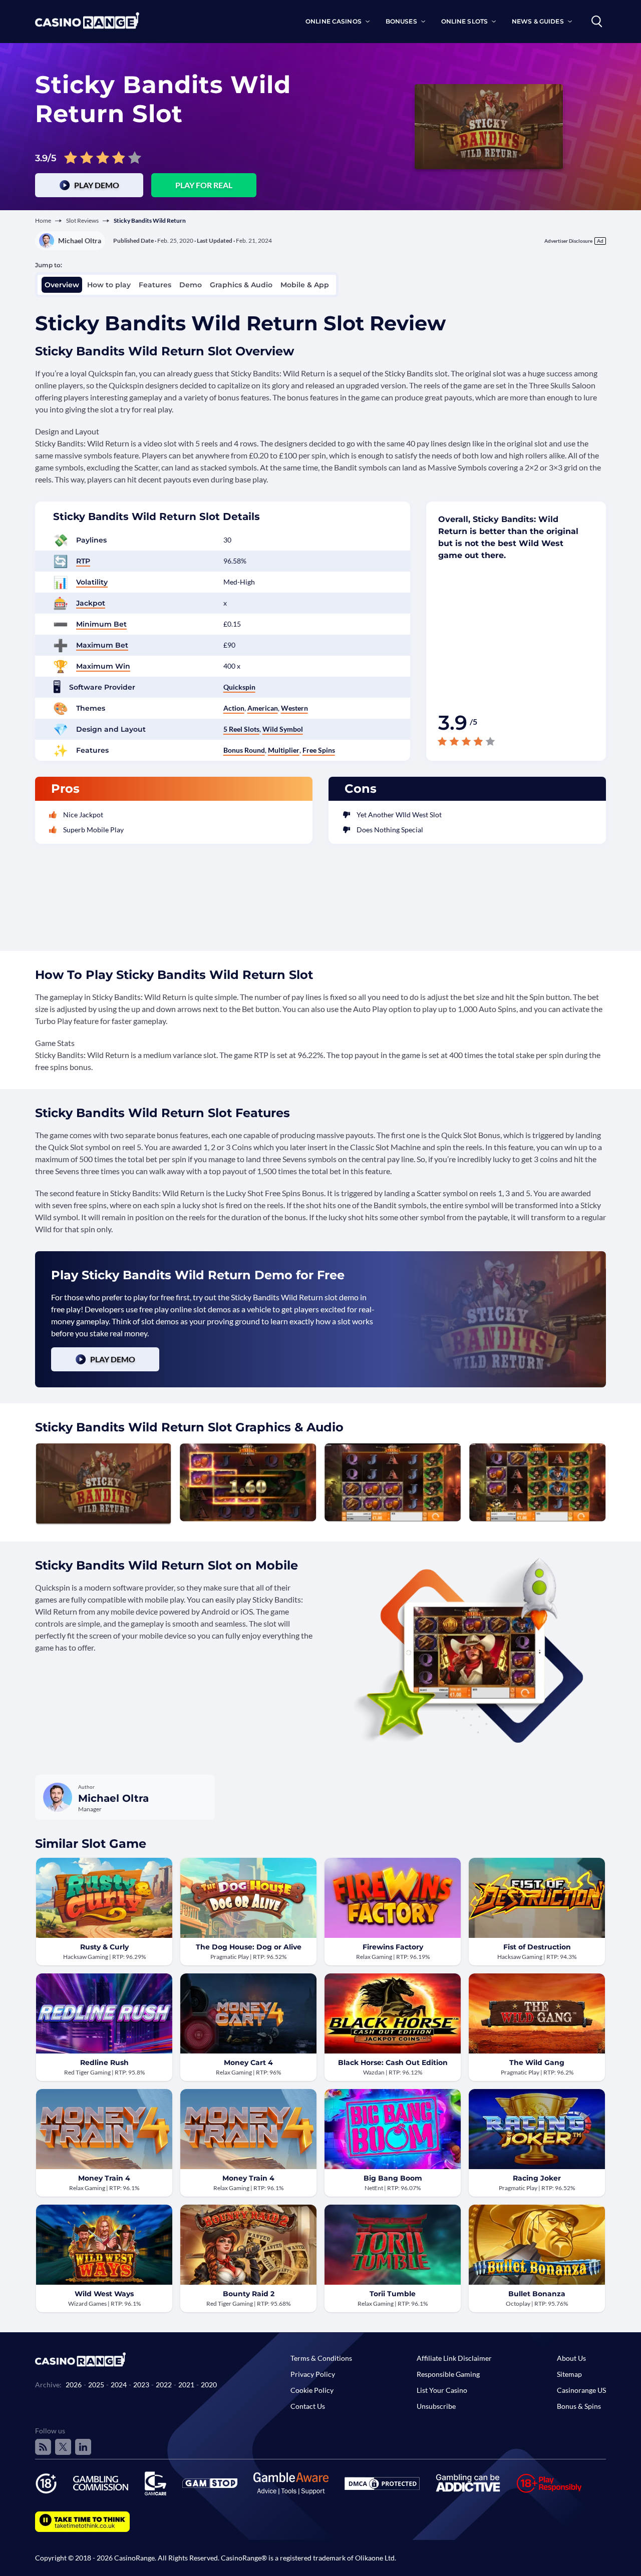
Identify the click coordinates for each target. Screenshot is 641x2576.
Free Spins (319, 750)
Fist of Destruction (537, 1947)
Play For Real (204, 185)
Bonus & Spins (579, 2406)
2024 (119, 2385)
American (263, 708)
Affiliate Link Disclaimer (454, 2358)
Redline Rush (104, 2063)
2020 (209, 2385)
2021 (186, 2385)
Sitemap (569, 2374)
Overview (62, 285)
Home (43, 220)
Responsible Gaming (448, 2374)
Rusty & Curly (104, 1947)
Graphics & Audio (241, 285)
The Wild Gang (537, 2063)
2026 (74, 2385)
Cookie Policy (312, 2390)
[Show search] (597, 22)
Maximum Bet (102, 645)
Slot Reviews (82, 220)
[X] (63, 2447)
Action (234, 708)
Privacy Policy (313, 2374)
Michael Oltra (80, 240)
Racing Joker (537, 2178)
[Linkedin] (83, 2447)
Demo (191, 285)
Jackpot (91, 603)
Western (294, 708)
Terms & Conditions (321, 2358)
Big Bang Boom (393, 2178)
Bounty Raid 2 (249, 2294)
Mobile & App (305, 285)
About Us (571, 2358)
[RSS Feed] (43, 2447)
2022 (164, 2385)
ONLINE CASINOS (334, 21)
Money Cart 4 (248, 2063)
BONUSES (401, 21)
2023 (141, 2385)
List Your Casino (442, 2390)
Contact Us (308, 2406)
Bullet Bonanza (537, 2294)
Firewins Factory (393, 1947)
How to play (109, 285)
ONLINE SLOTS (464, 21)
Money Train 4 (104, 2178)
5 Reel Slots (241, 729)
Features (155, 285)
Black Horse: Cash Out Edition (393, 2063)
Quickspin (239, 687)
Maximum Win (103, 666)
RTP (83, 561)
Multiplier (284, 750)
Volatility (92, 582)
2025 (96, 2385)
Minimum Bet (101, 624)
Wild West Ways (104, 2294)
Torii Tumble (393, 2294)
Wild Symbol (283, 729)
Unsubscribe (436, 2406)
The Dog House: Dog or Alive (249, 1947)
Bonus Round (244, 750)
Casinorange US (581, 2390)
